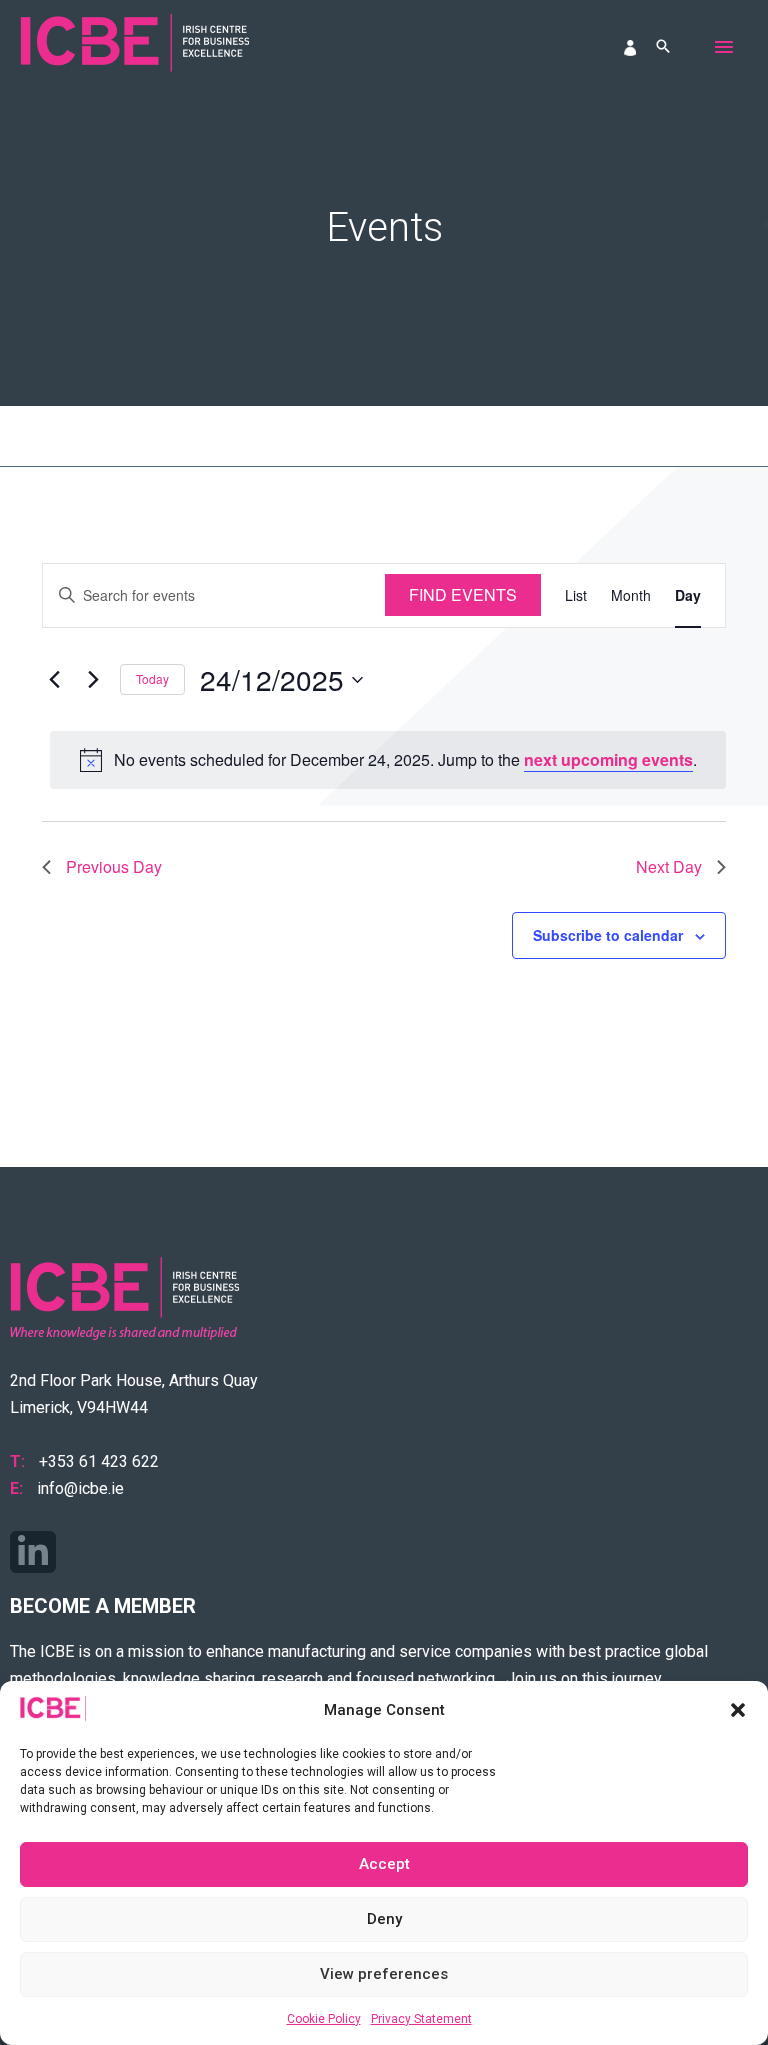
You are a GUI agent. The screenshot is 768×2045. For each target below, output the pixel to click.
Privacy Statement (421, 2019)
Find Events (463, 594)
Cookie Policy (324, 2019)
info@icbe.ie (80, 1488)
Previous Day (114, 866)
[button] (738, 1710)
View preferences (384, 1974)
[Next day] (93, 680)
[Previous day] (54, 680)
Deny (384, 1919)
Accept (384, 1864)
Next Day (669, 866)
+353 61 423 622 (99, 1461)
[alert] (388, 760)
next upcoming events (608, 759)
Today (152, 678)
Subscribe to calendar (608, 935)
